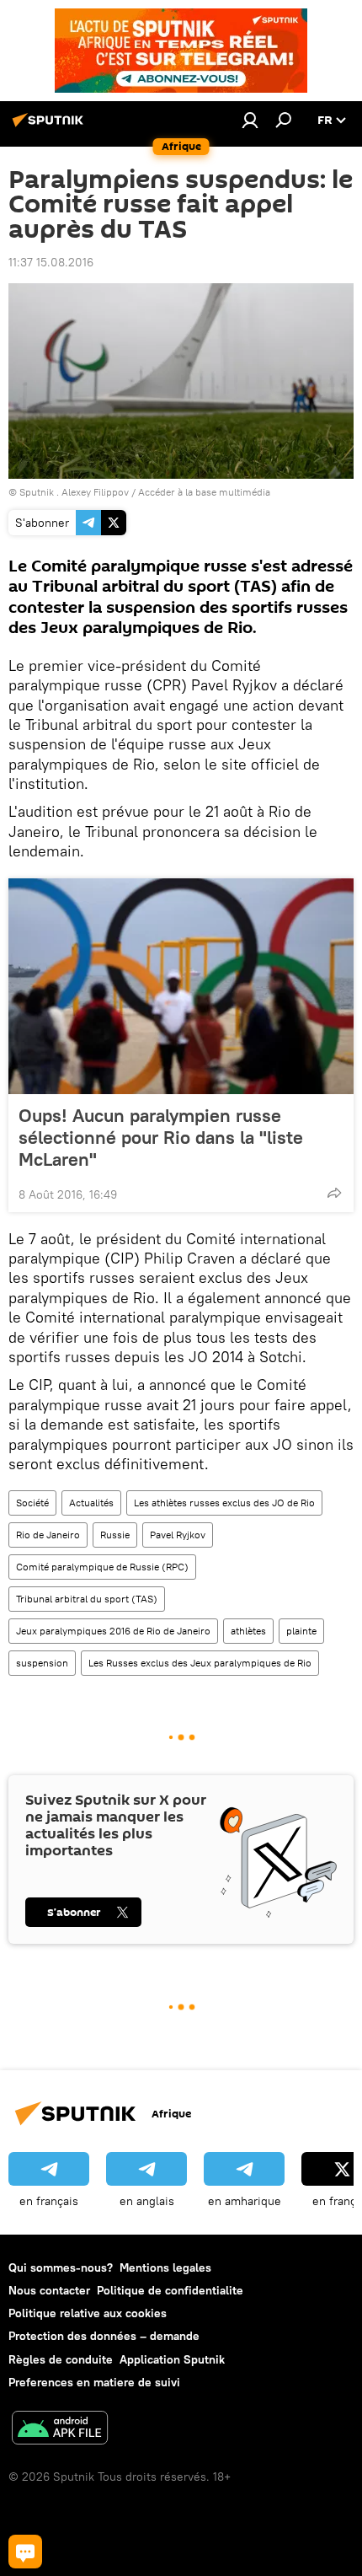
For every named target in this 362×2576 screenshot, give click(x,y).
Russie (115, 1535)
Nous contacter (49, 2290)
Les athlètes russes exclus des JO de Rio (224, 1503)
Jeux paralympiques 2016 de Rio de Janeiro (113, 1631)
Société (32, 1503)
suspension (42, 1663)
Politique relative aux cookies (88, 2313)
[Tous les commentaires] (25, 2552)
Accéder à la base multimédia (204, 492)
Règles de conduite (61, 2359)
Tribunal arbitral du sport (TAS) (87, 1599)
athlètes (248, 1631)
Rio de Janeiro (48, 1535)
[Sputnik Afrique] (51, 126)
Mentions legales (165, 2267)
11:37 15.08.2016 (51, 262)
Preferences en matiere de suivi (94, 2382)
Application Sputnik (172, 2359)
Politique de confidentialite (170, 2290)
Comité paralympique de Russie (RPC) (102, 1567)
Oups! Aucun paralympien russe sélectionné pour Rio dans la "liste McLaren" (161, 1137)
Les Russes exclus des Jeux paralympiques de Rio (200, 1663)
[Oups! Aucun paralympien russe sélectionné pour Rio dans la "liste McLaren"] (181, 986)
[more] (334, 1193)
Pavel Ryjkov (178, 1535)
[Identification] (250, 120)
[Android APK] (60, 2430)
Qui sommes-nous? (61, 2267)
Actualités (91, 1503)
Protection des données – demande (104, 2336)
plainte (301, 1631)
